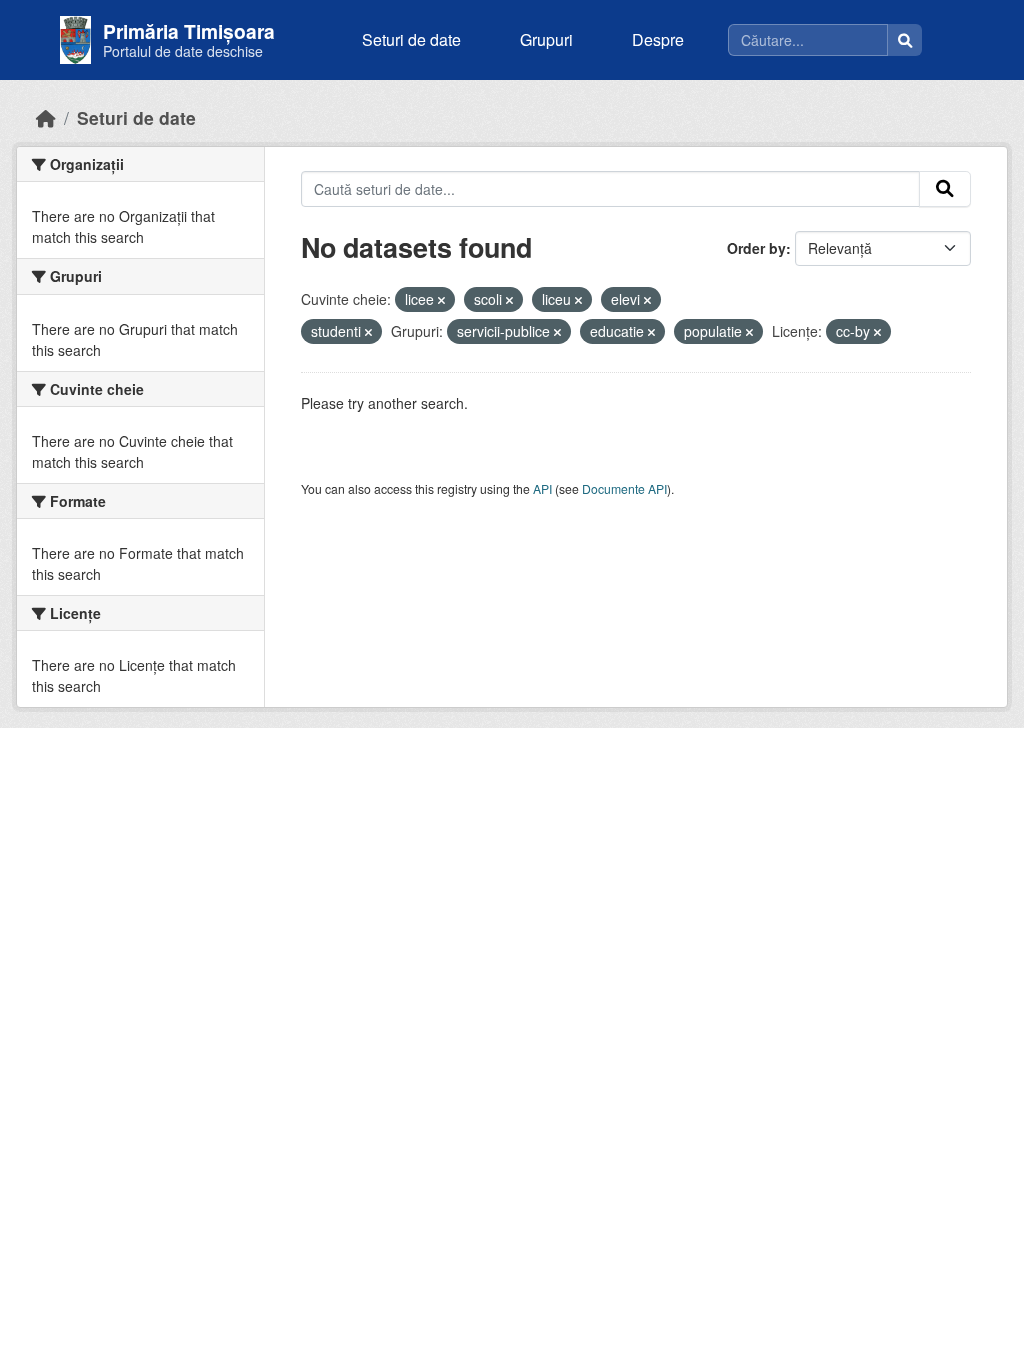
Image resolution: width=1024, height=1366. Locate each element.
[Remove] (441, 300)
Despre (658, 39)
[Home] (46, 117)
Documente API (624, 488)
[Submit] (945, 189)
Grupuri (546, 39)
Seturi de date (411, 39)
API (542, 488)
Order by (756, 248)
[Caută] (905, 40)
